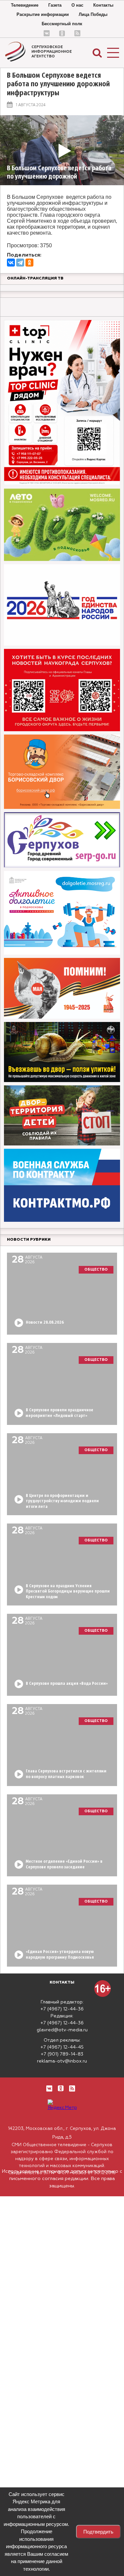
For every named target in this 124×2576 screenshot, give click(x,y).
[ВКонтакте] (11, 263)
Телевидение (25, 5)
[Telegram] (20, 263)
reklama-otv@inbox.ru (62, 2061)
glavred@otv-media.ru (62, 2030)
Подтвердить (98, 2532)
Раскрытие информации (43, 14)
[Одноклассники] (29, 263)
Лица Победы (93, 14)
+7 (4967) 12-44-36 (62, 2009)
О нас (77, 5)
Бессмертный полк (62, 24)
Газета (55, 5)
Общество (96, 1269)
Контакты (103, 5)
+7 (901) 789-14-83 (62, 2054)
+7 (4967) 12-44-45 (62, 2047)
